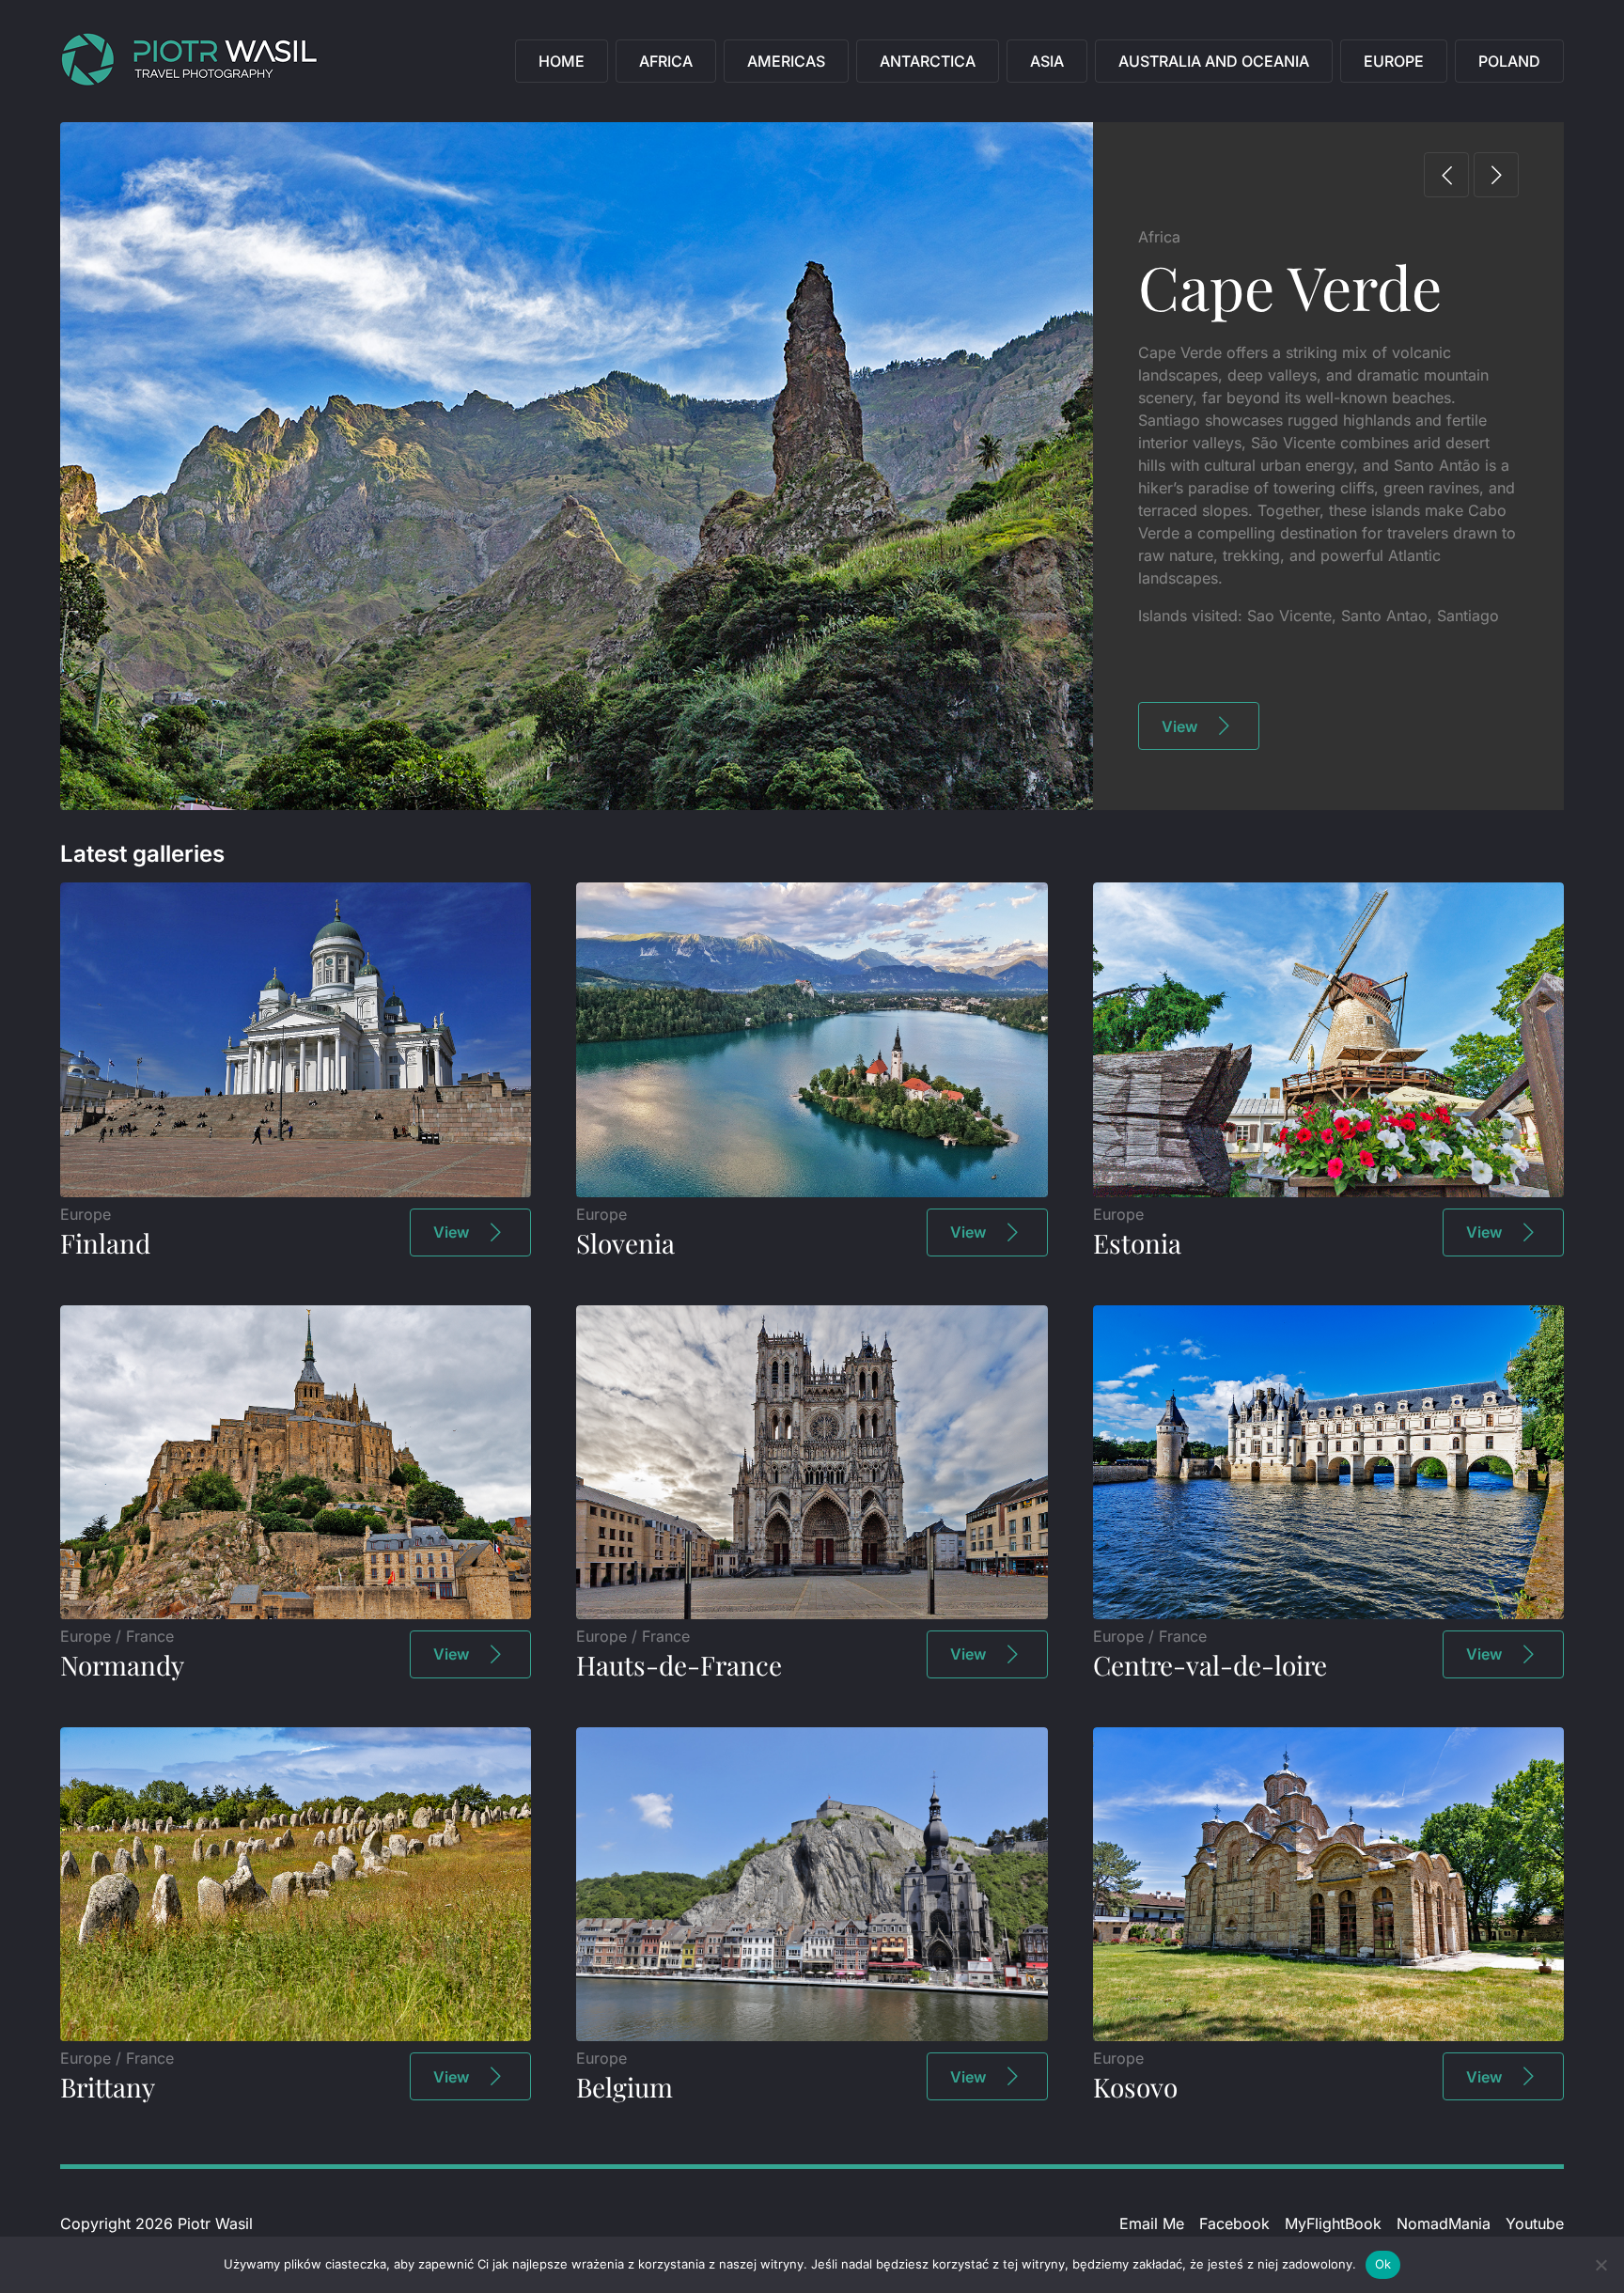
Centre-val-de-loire (1210, 1665)
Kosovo (1135, 2087)
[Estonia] (1328, 1192)
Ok (1383, 2264)
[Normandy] (296, 1614)
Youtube (1535, 2223)
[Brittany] (296, 2036)
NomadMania (1444, 2223)
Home (562, 61)
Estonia (1137, 1243)
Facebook (1234, 2223)
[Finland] (296, 1192)
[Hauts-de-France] (812, 1614)
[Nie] (1601, 2265)
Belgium (625, 2087)
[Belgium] (812, 2036)
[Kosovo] (1328, 2036)
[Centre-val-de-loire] (1328, 1614)
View (1179, 726)
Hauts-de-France (679, 1665)
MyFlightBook (1333, 2223)
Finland (105, 1243)
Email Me (1152, 2223)
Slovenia (625, 1243)
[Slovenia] (812, 1192)
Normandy (122, 1665)
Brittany (108, 2087)
